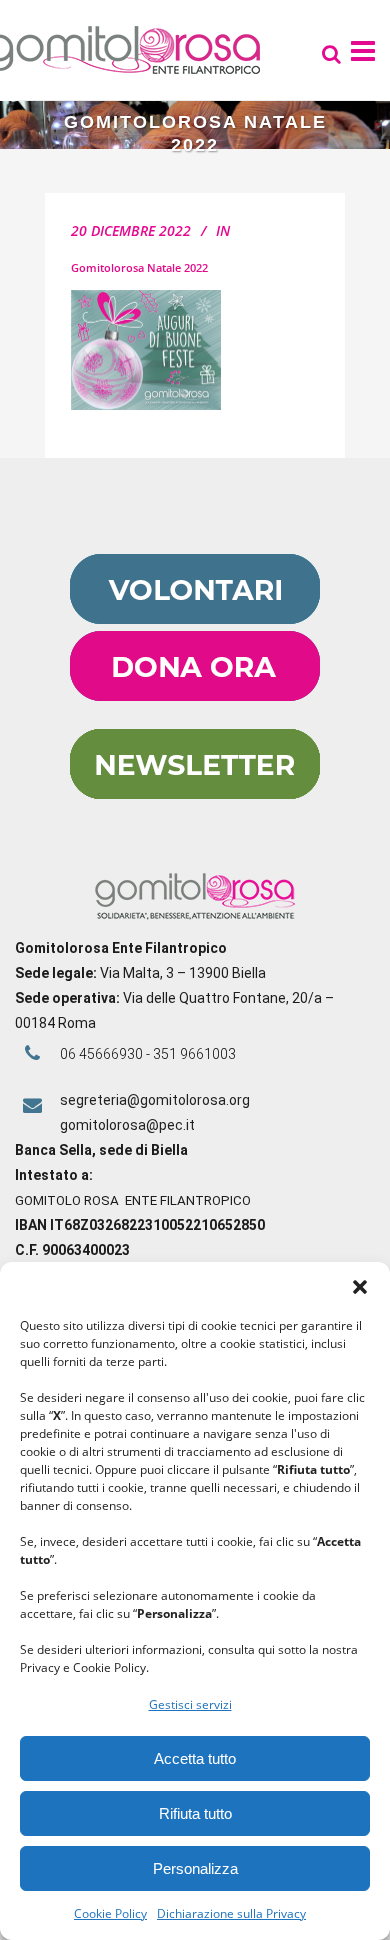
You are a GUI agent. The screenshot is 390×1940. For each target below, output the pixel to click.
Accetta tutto (195, 1758)
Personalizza (195, 1868)
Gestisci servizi (190, 1704)
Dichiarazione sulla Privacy (231, 1913)
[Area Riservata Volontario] (195, 619)
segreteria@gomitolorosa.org (155, 1100)
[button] (360, 1287)
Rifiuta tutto (195, 1813)
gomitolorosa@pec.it (129, 1125)
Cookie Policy (110, 1913)
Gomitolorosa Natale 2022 (139, 267)
